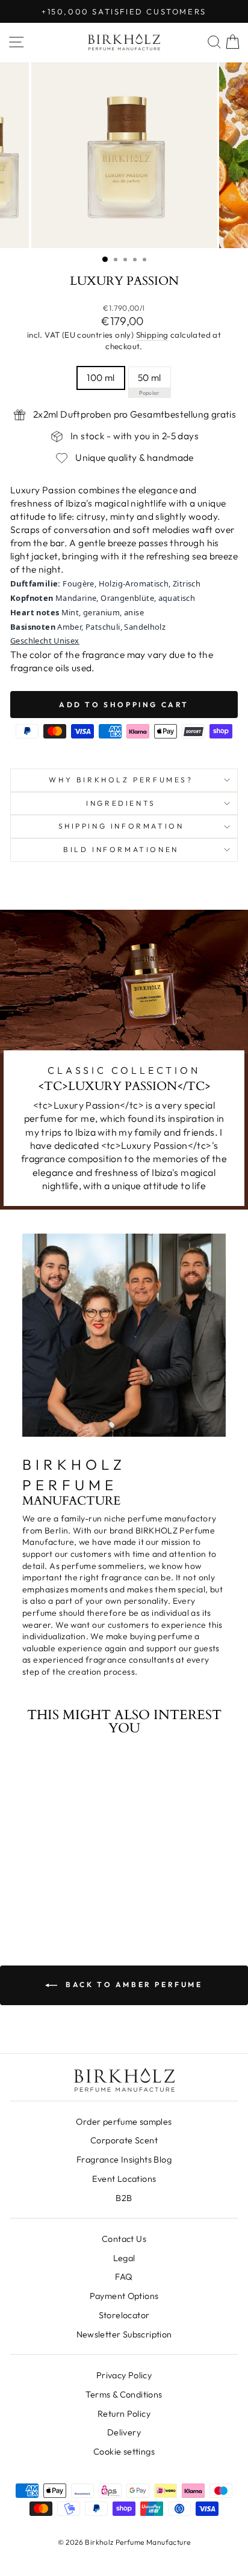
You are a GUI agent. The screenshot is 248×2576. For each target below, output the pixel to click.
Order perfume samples (124, 2122)
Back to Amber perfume (132, 1984)
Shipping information (121, 826)
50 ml (150, 377)
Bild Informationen (121, 849)
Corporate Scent (124, 2140)
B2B (124, 2198)
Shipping (152, 335)
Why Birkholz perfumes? (121, 780)
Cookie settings (124, 2452)
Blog (124, 2160)
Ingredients (121, 803)
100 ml (101, 377)
